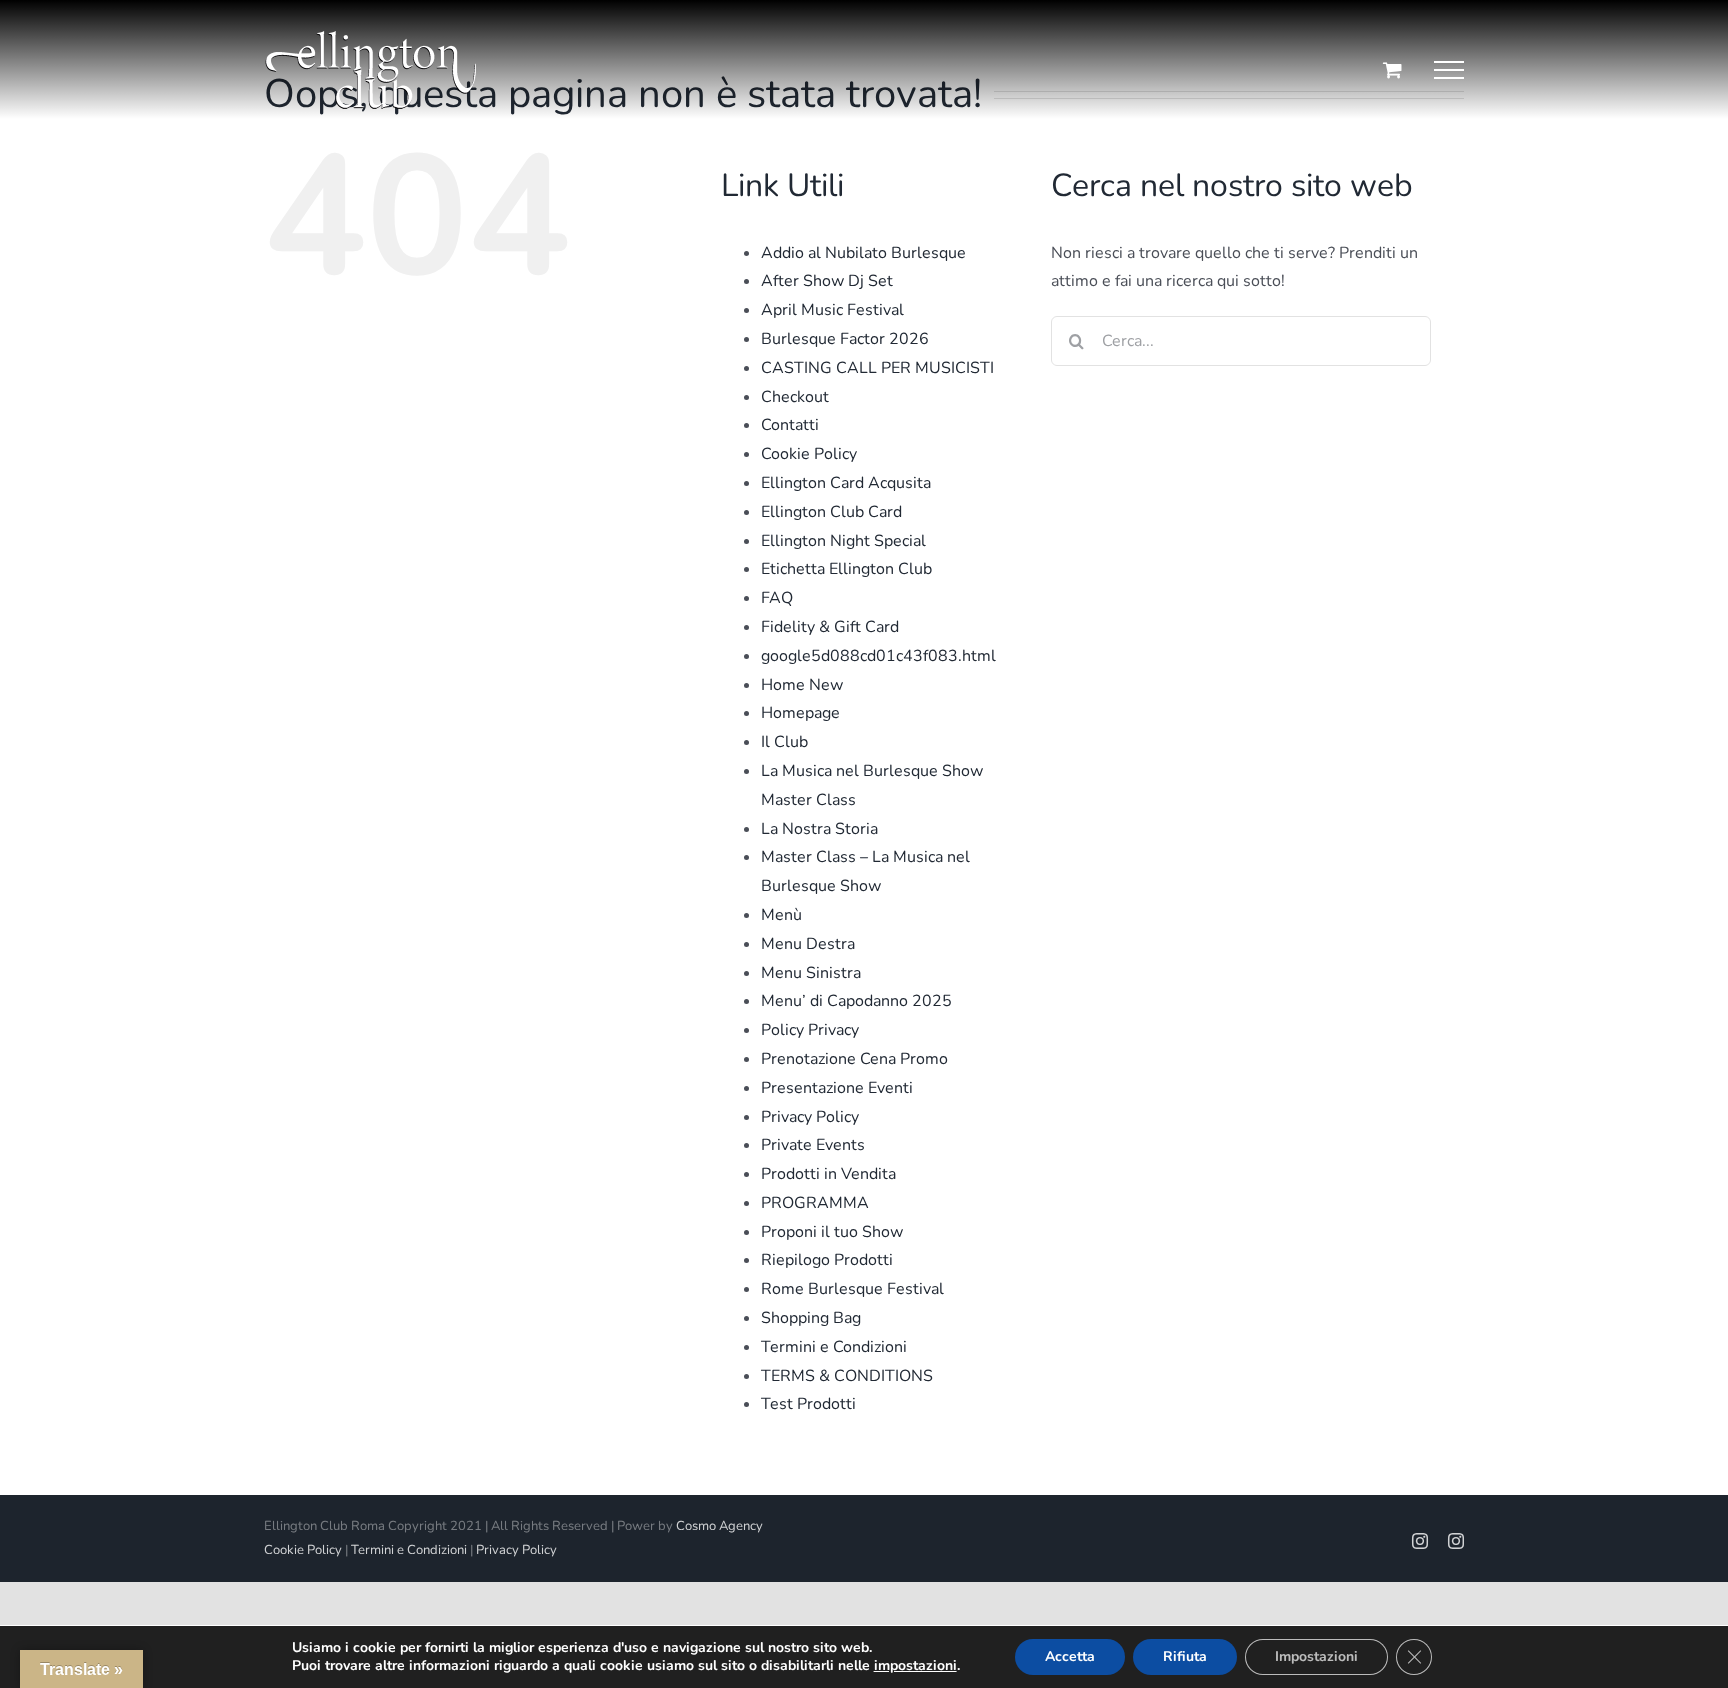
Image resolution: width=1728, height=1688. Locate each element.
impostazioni (915, 1666)
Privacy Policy (810, 1117)
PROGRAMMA (815, 1203)
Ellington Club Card (831, 512)
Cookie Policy (809, 454)
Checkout (795, 397)
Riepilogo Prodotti (827, 1260)
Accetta (1070, 1656)
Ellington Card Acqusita (846, 483)
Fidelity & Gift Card (830, 627)
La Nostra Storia (819, 829)
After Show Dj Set (827, 281)
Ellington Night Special (843, 541)
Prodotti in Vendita (828, 1174)
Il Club (784, 742)
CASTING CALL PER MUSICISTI (877, 368)
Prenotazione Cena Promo (854, 1059)
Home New (802, 685)
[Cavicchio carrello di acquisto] (1392, 69)
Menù (781, 915)
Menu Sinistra (811, 973)
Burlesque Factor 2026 (845, 339)
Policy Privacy (810, 1030)
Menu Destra (808, 944)
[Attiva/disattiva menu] (1449, 70)
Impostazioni (1316, 1656)
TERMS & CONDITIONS (847, 1376)
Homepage (800, 713)
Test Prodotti (808, 1404)
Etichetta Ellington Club (846, 569)
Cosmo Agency (719, 1526)
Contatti (790, 425)
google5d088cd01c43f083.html (878, 656)
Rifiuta (1185, 1656)
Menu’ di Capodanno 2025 (856, 1001)
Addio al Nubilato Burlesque (863, 253)
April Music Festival (832, 310)
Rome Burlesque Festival (852, 1289)
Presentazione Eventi (837, 1088)
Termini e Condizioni (834, 1347)
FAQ (777, 598)
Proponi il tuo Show (832, 1232)
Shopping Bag (811, 1318)
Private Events (813, 1145)
